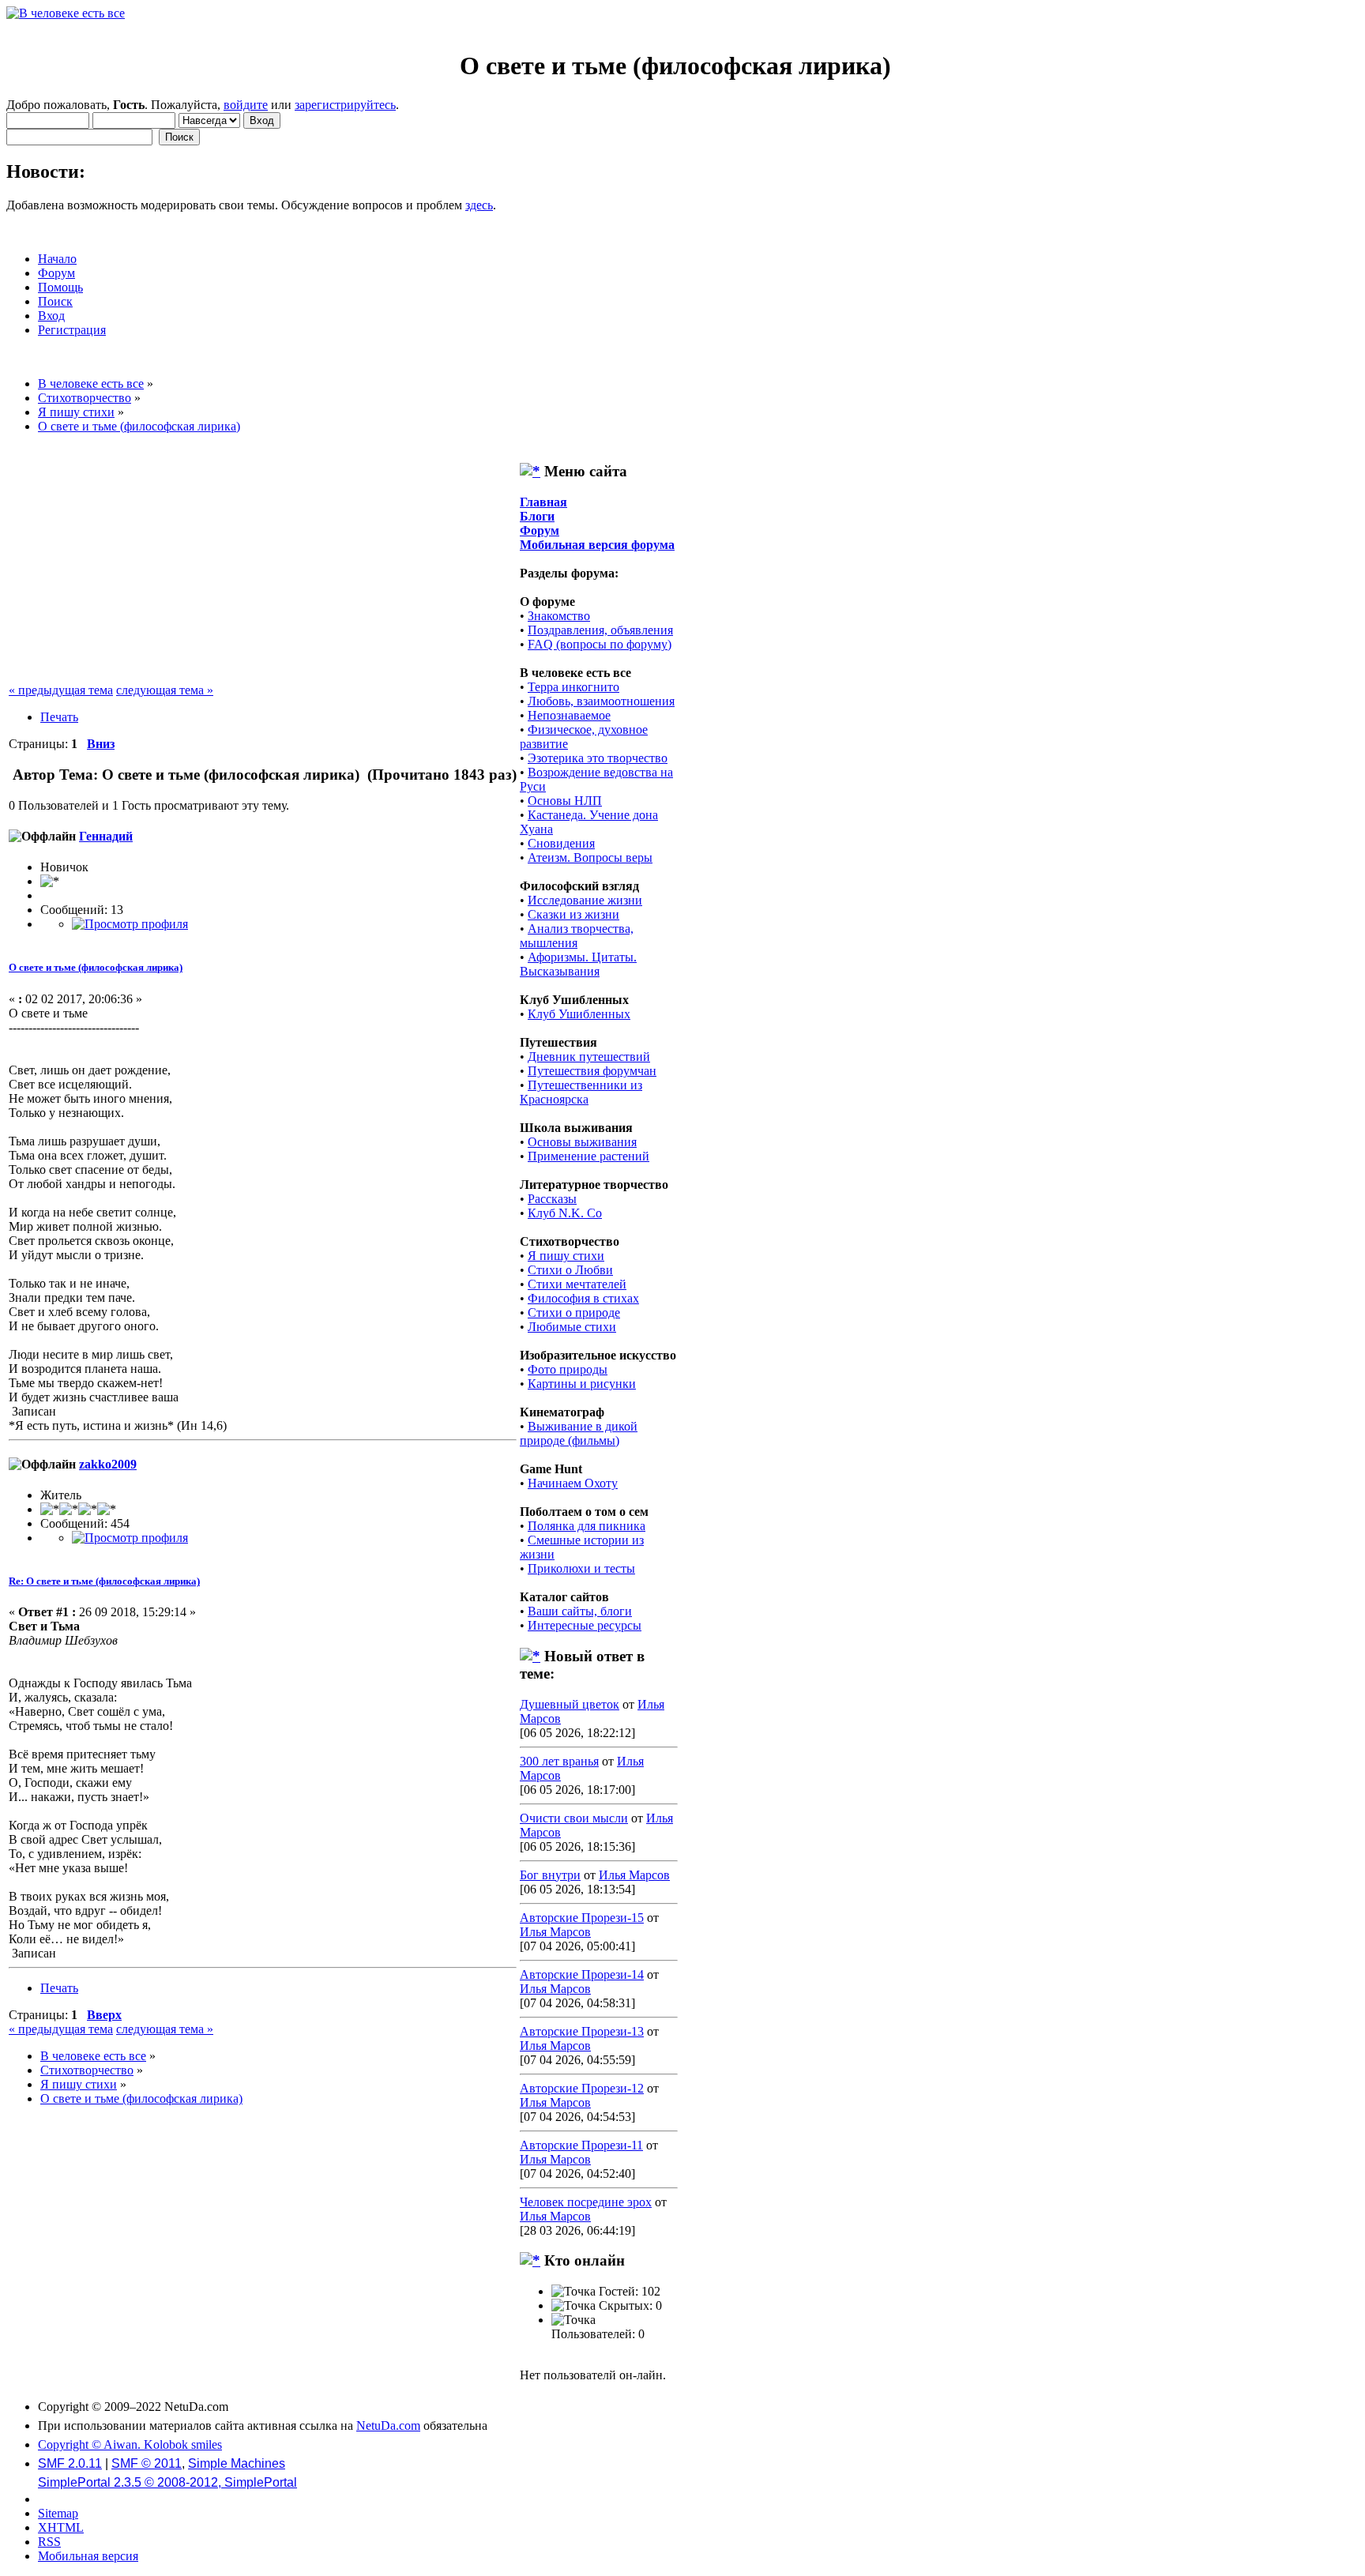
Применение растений (588, 1156)
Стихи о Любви (570, 1270)
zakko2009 (108, 1464)
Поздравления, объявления (600, 630)
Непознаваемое (569, 715)
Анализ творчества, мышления (577, 936)
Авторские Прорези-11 (581, 2145)
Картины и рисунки (582, 1384)
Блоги (537, 516)
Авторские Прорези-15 (582, 1918)
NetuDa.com (388, 2426)
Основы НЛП (565, 801)
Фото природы (568, 1369)
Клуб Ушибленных (579, 1014)
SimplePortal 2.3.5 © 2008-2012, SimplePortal (167, 2482)
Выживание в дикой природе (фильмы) (579, 1433)
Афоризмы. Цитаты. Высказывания (578, 964)
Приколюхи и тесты (581, 1568)
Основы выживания (582, 1142)
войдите (246, 105)
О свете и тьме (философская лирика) (96, 967)
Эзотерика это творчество (598, 758)
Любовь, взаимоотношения (601, 701)
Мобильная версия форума (597, 545)
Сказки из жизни (573, 914)
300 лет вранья (559, 1761)
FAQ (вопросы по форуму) (600, 644)
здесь (479, 205)
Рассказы (552, 1199)
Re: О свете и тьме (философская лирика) (104, 1581)
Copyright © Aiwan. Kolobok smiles (130, 2444)
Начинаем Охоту (573, 1483)
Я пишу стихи (566, 1256)
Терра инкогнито (573, 687)
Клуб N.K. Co (565, 1213)
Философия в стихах (583, 1298)
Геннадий (106, 836)
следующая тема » (165, 690)
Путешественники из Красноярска (581, 1092)
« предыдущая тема (61, 690)
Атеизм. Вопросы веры (590, 857)
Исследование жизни (585, 900)
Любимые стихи (572, 1327)
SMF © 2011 (147, 2463)
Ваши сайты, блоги (580, 1611)
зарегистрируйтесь (345, 105)
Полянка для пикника (587, 1526)
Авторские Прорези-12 (582, 2088)
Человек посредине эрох (586, 2202)
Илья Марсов (634, 1875)
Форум (540, 530)
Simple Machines (237, 2463)
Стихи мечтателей (577, 1284)
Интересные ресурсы (585, 1625)
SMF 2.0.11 (70, 2463)
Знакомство (559, 616)
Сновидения (561, 843)
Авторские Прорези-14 (582, 1974)
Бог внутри (550, 1875)
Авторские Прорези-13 (582, 2031)
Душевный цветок (570, 1704)
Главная (543, 502)
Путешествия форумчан (592, 1071)
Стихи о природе (574, 1312)
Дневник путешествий (589, 1057)
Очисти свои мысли (574, 1818)
